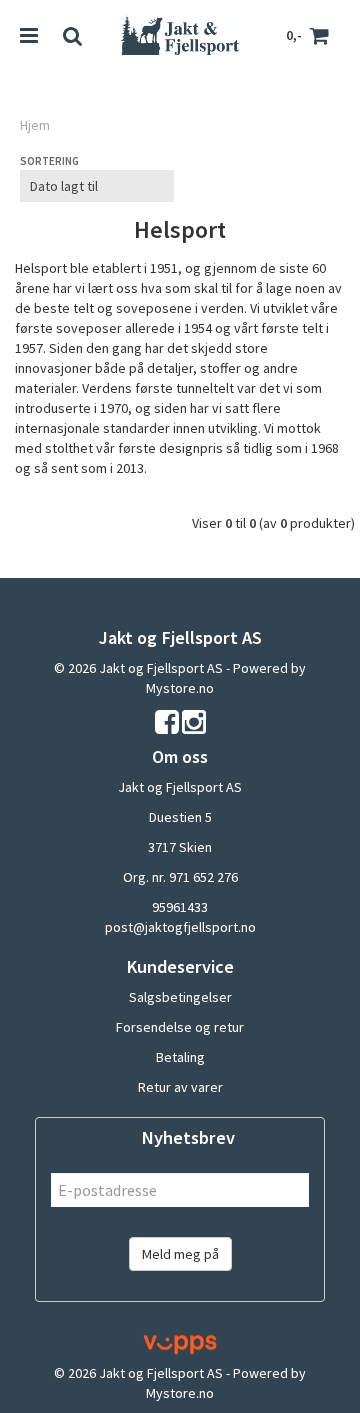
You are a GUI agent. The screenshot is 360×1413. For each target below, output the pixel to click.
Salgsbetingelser (180, 997)
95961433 (180, 907)
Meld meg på (180, 1254)
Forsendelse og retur (180, 1027)
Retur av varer (180, 1087)
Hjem (35, 125)
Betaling (180, 1057)
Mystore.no (180, 688)
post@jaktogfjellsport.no (180, 927)
